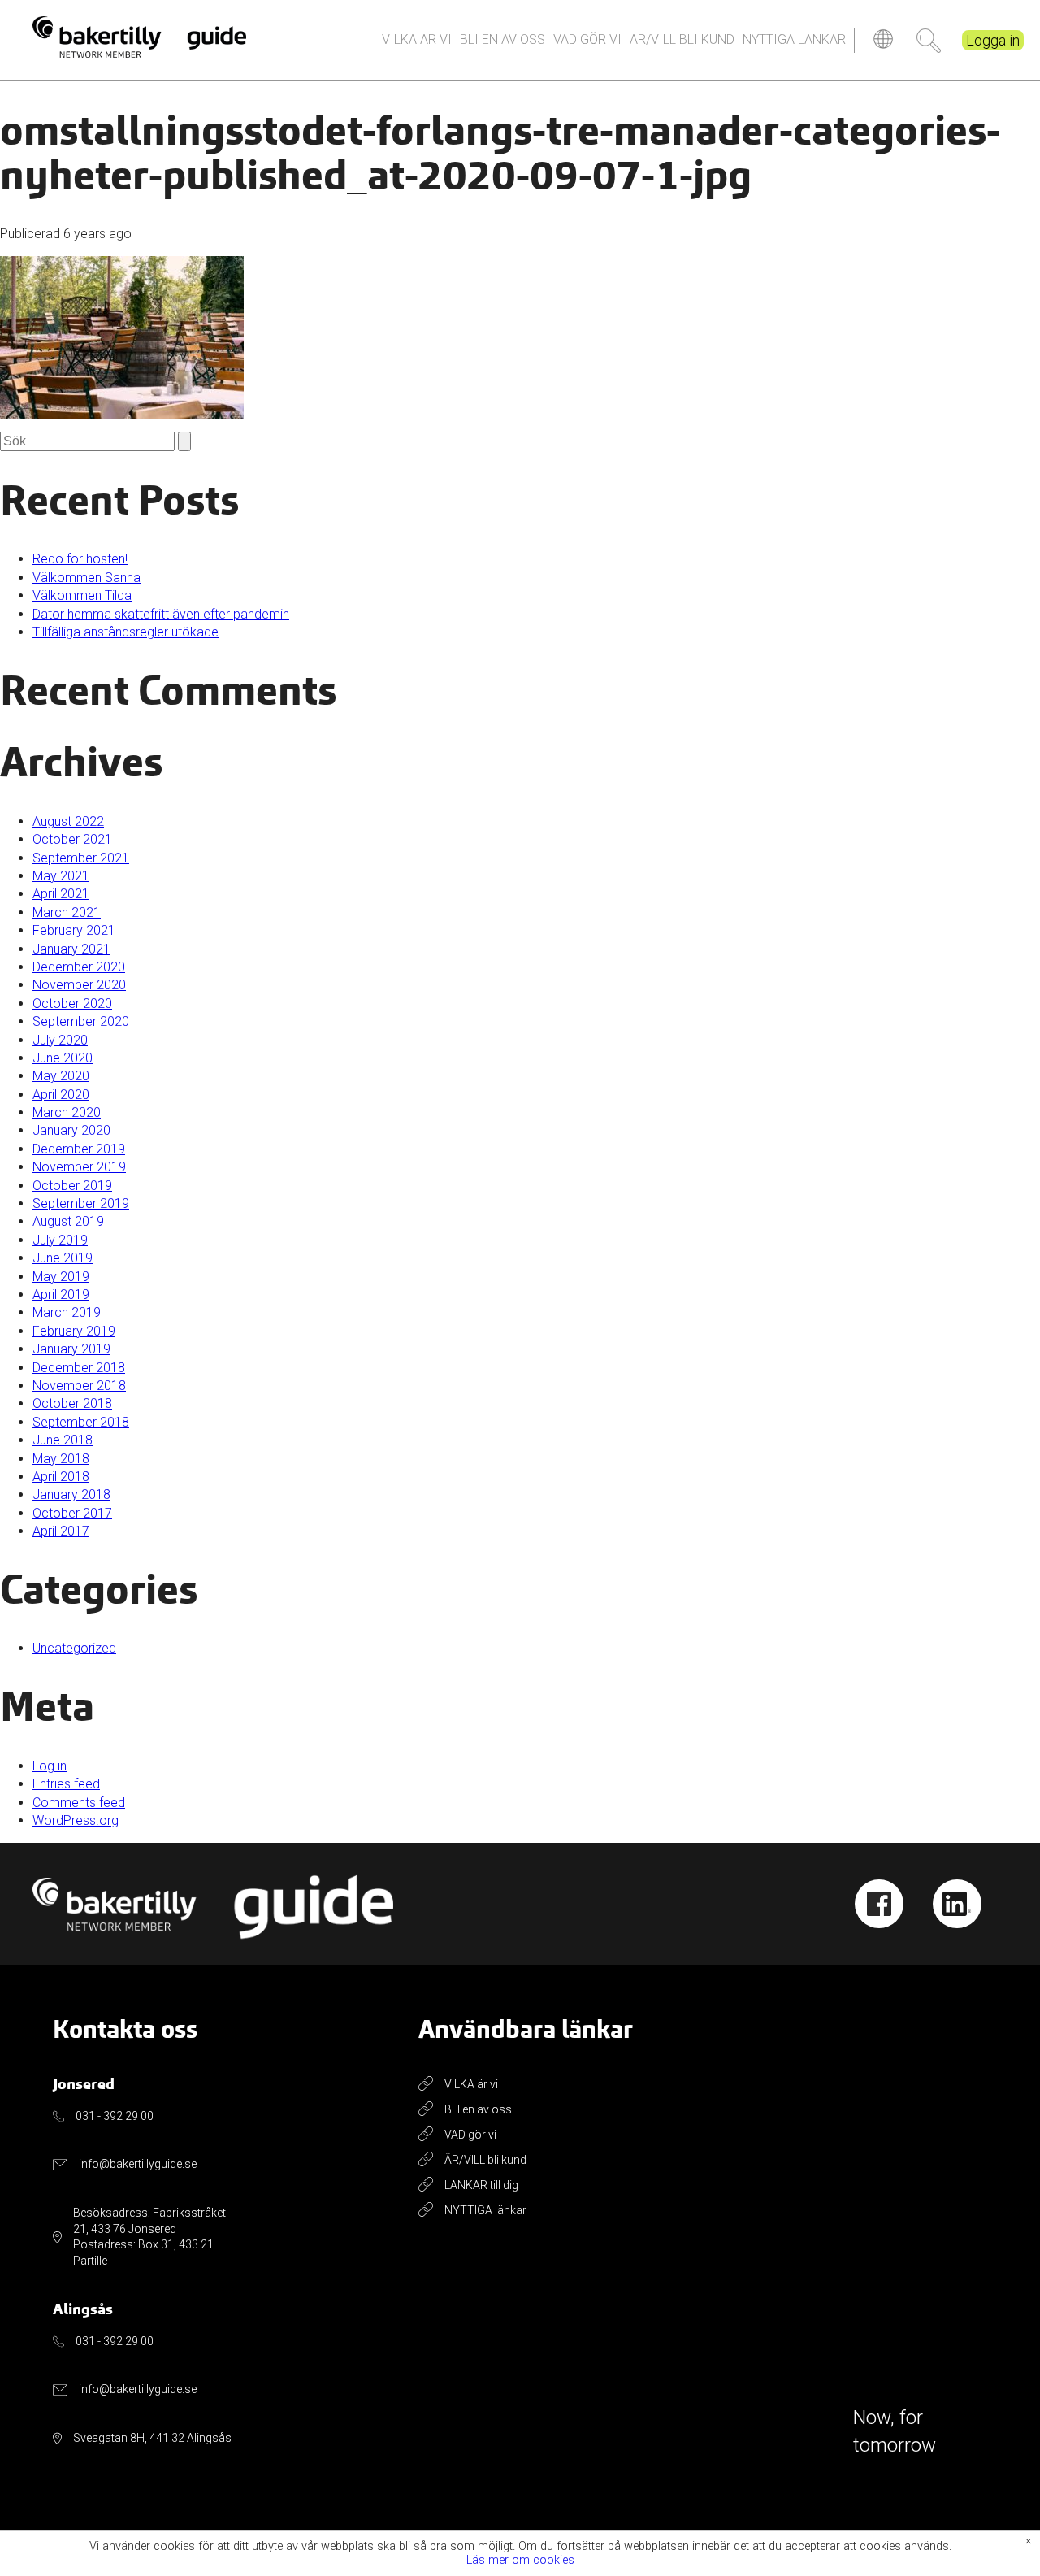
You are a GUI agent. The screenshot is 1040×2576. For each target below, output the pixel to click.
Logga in (993, 40)
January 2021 (71, 949)
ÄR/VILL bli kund (682, 39)
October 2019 (72, 1186)
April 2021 (61, 894)
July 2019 (60, 1240)
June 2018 (63, 1440)
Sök (929, 41)
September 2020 (81, 1021)
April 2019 (61, 1295)
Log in (50, 1766)
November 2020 (79, 985)
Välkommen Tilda (82, 595)
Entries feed (66, 1784)
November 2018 (79, 1386)
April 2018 (61, 1477)
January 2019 (71, 1349)
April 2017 (61, 1531)
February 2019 (74, 1331)
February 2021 (74, 930)
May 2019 (61, 1277)
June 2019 (63, 1258)
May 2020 (61, 1076)
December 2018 (79, 1368)
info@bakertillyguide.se (138, 2164)
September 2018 (81, 1422)
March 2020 (67, 1112)
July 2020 (60, 1040)
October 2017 (72, 1513)
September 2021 (81, 858)
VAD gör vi (587, 39)
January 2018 (71, 1494)
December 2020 (79, 967)
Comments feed (79, 1803)
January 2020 (71, 1130)
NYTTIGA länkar (794, 39)
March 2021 (67, 912)
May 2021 (61, 876)
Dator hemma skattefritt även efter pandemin (161, 614)
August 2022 (68, 821)
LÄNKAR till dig (481, 2185)
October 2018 (72, 1403)
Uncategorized (74, 1648)
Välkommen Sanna (87, 578)
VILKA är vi (417, 39)
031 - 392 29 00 (115, 2116)
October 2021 (72, 839)
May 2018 (61, 1459)
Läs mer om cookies (520, 2561)
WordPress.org (76, 1820)
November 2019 (79, 1167)
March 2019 (67, 1312)
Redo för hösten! (80, 559)
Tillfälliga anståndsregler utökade (126, 632)
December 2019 (79, 1149)
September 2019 (81, 1203)
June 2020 (63, 1058)
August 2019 (68, 1221)
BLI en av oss (503, 39)
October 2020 (72, 1003)
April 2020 (61, 1095)
